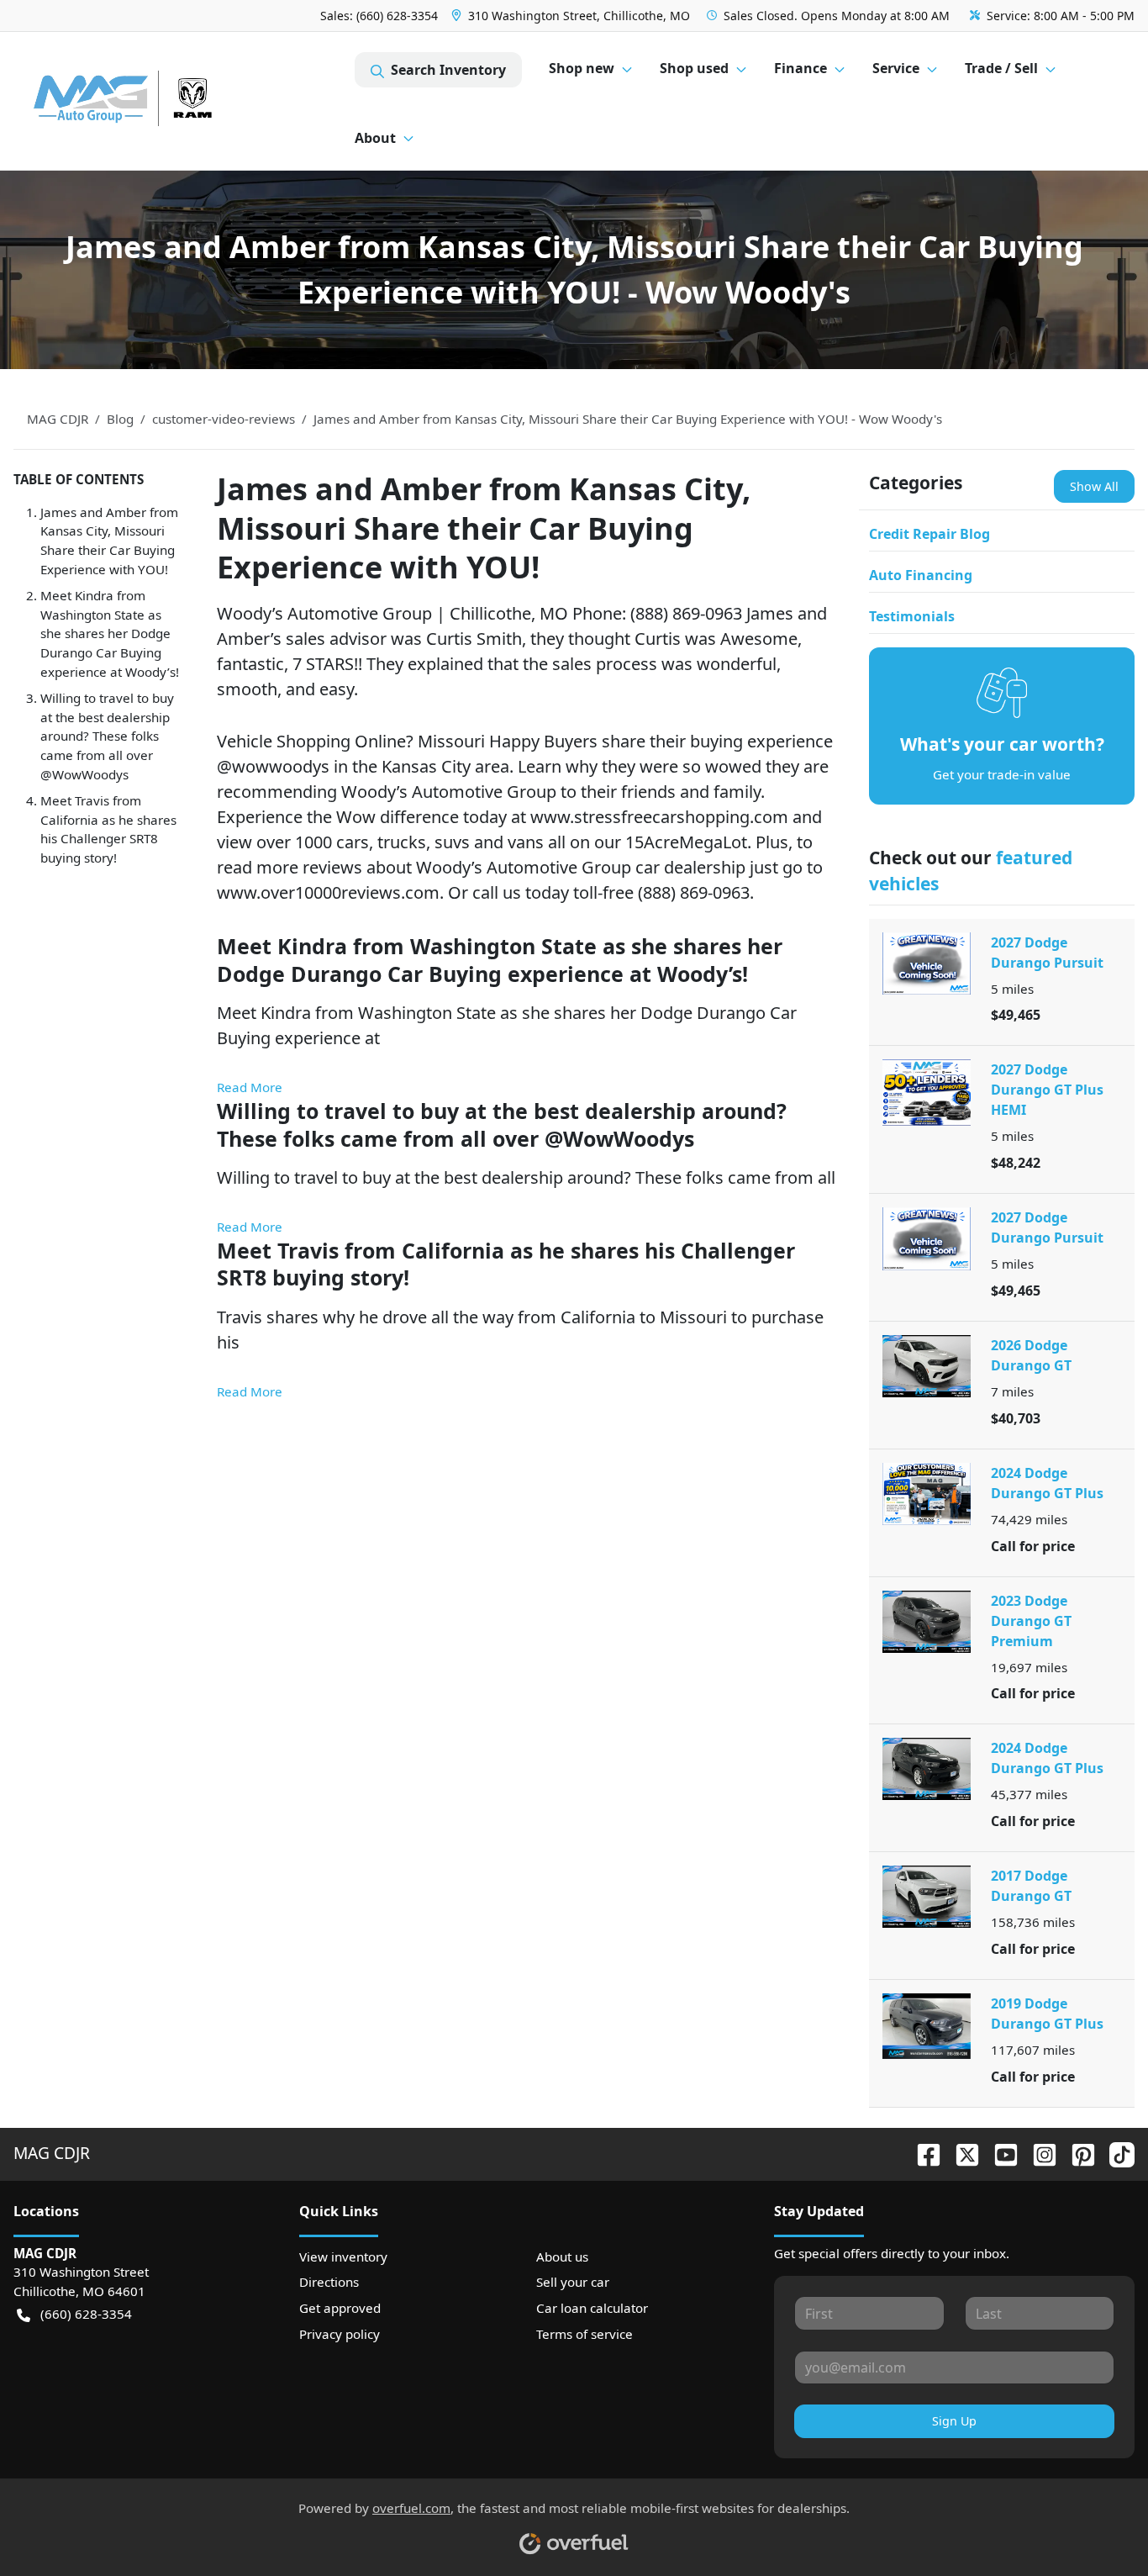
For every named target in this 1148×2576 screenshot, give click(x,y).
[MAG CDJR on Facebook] (922, 2153)
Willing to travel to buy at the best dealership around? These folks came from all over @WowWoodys (107, 736)
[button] (572, 16)
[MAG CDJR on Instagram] (1038, 2153)
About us (562, 2257)
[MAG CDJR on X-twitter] (961, 2153)
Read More (250, 1087)
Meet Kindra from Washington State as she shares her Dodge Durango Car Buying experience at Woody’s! (110, 633)
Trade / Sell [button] (1001, 68)
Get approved (340, 2308)
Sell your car (573, 2282)
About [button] (375, 138)
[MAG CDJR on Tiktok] (1115, 2153)
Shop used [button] (694, 68)
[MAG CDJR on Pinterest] (1077, 2153)
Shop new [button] (582, 68)
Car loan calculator (592, 2308)
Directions (329, 2282)
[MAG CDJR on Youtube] (999, 2153)
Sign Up (954, 2421)
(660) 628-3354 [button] (86, 2314)
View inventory (343, 2257)
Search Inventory (448, 70)
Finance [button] (800, 68)
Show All (1094, 486)
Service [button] (896, 68)
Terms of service (585, 2334)
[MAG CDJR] (184, 101)
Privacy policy (340, 2334)
